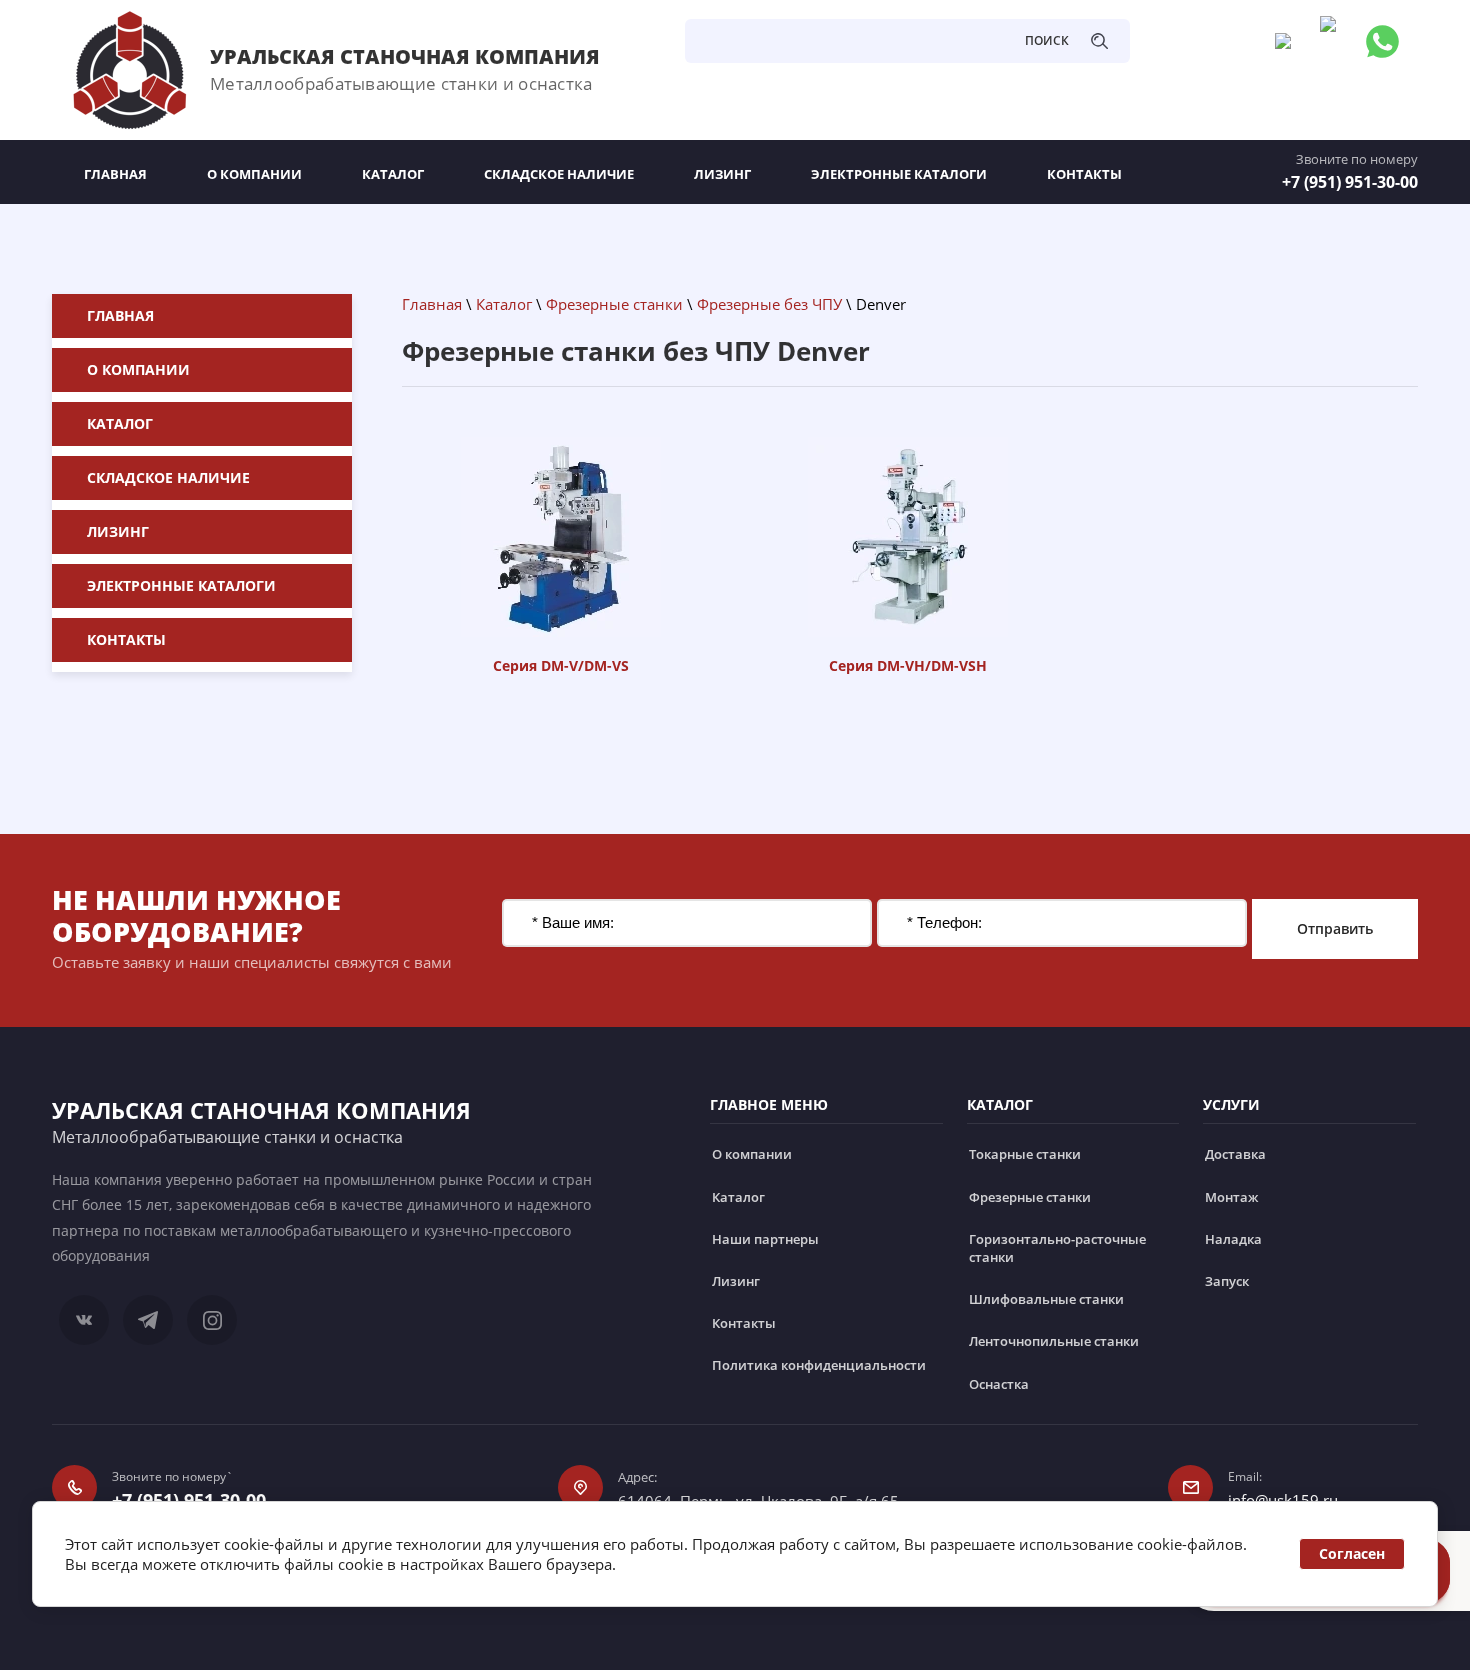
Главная (432, 304)
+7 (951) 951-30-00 (1350, 182)
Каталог (504, 304)
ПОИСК (1047, 40)
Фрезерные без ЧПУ (769, 304)
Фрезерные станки (614, 304)
